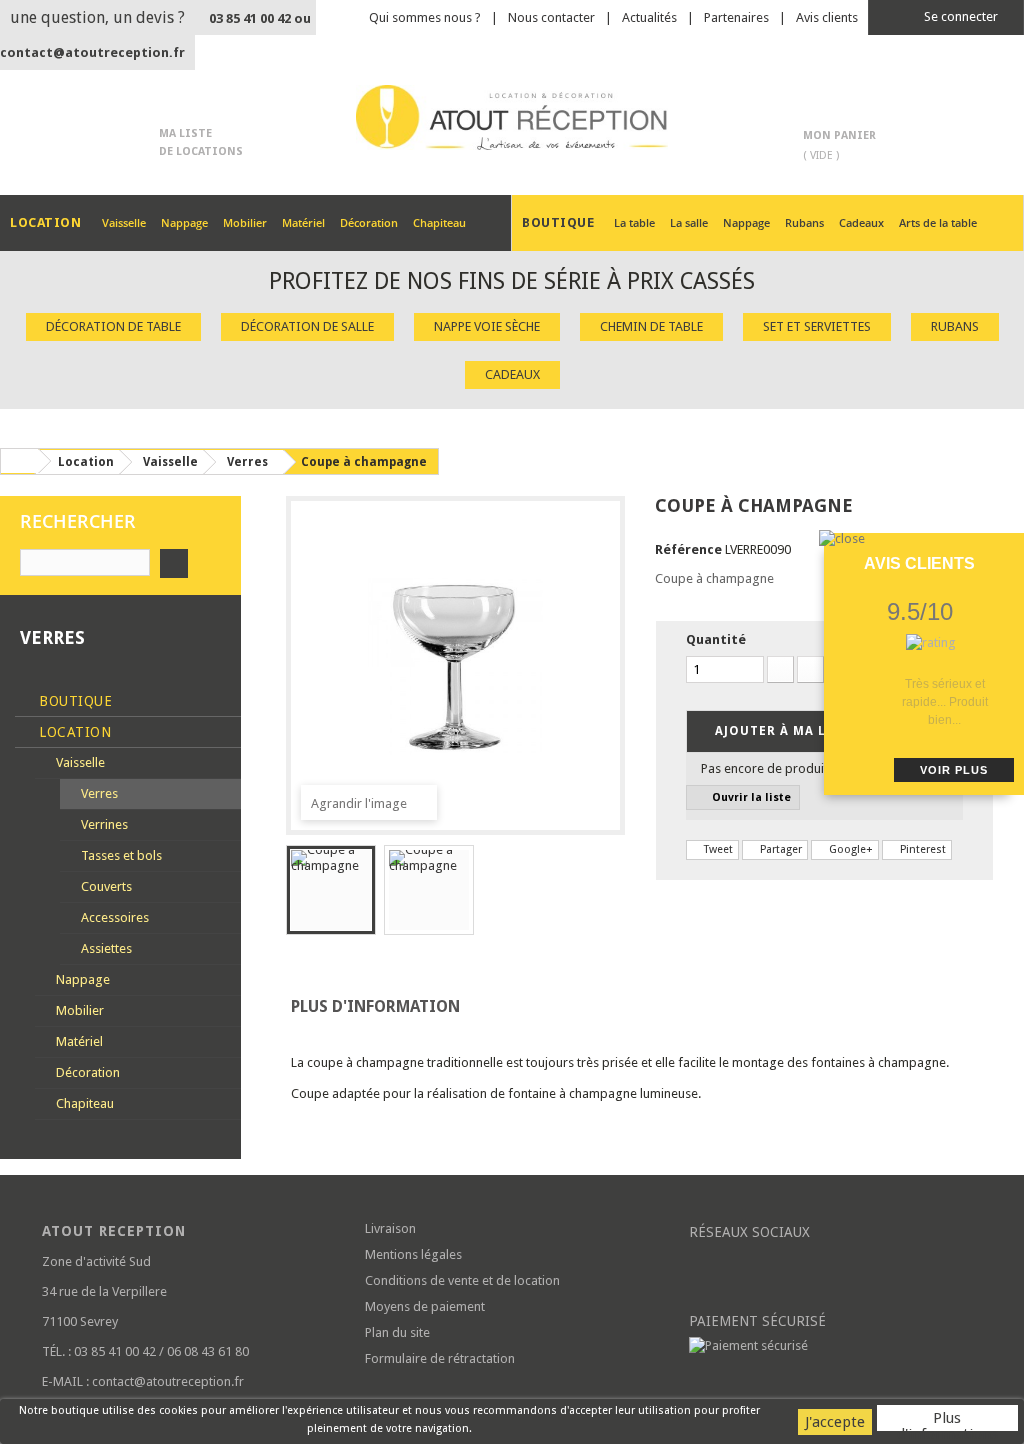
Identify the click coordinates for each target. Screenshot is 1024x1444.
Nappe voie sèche (487, 326)
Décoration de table (113, 326)
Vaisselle (124, 222)
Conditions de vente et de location (462, 1280)
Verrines (103, 824)
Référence (688, 549)
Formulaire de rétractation (440, 1358)
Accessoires (113, 917)
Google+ (849, 849)
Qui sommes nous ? (425, 17)
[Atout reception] (511, 117)
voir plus (954, 770)
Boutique (74, 701)
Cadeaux (861, 222)
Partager (779, 849)
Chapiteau (439, 222)
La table (634, 222)
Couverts (105, 886)
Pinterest (921, 849)
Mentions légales (413, 1254)
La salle (689, 222)
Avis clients (827, 17)
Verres (98, 793)
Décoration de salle (307, 326)
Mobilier (245, 222)
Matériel (303, 222)
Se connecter (959, 16)
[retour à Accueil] (19, 461)
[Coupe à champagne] (331, 890)
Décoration (369, 222)
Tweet (717, 849)
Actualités (649, 17)
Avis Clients (919, 563)
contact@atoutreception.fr (92, 52)
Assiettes (105, 948)
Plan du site (397, 1332)
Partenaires (736, 17)
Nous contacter (551, 17)
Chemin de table (651, 326)
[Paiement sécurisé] (835, 1346)
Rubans (804, 222)
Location (73, 732)
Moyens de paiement (425, 1306)
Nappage (184, 222)
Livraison (390, 1228)
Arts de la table (938, 222)
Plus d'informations (947, 1420)
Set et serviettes (817, 326)
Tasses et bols (120, 855)
